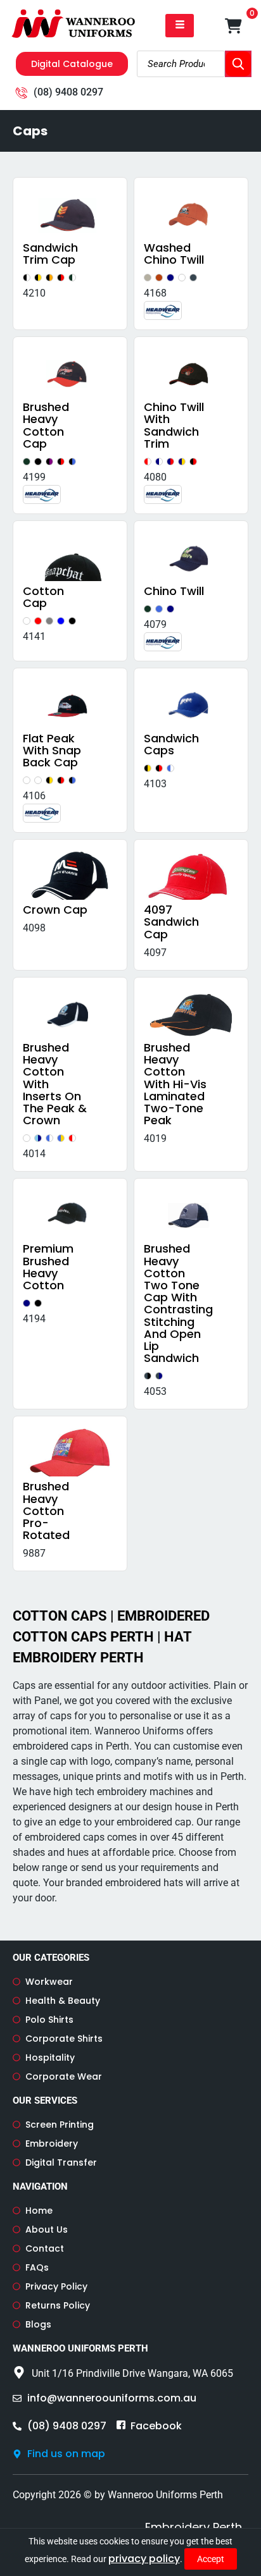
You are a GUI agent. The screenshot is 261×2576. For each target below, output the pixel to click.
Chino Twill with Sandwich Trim (174, 425)
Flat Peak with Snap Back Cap (52, 750)
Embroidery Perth (194, 2527)
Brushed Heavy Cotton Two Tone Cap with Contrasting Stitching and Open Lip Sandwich (178, 1303)
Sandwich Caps (171, 744)
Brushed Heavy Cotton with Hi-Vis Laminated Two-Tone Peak (175, 1084)
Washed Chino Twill (174, 254)
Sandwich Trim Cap (50, 254)
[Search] (238, 64)
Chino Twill (174, 591)
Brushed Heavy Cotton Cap (46, 425)
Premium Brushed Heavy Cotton (48, 1267)
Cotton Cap (43, 597)
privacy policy (144, 2559)
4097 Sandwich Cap (171, 922)
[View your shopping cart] (233, 26)
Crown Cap (55, 910)
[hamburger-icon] (180, 26)
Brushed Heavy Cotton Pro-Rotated (46, 1511)
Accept (211, 2559)
